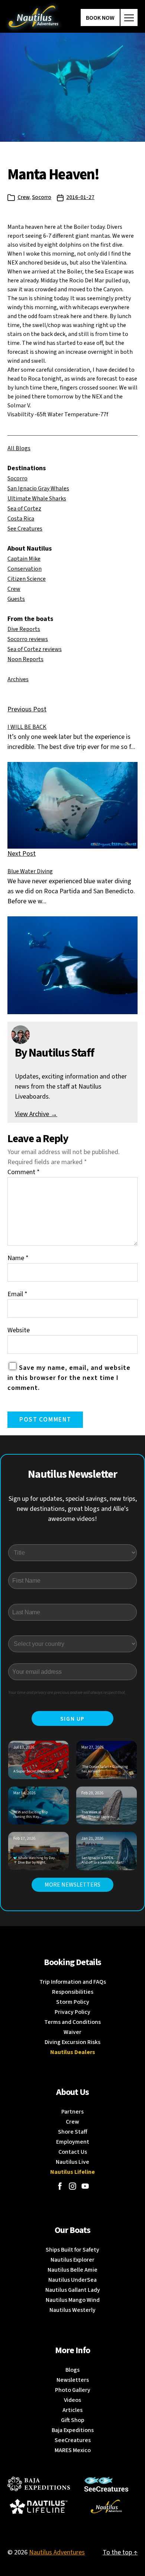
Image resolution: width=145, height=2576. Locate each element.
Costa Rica (21, 519)
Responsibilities (73, 1992)
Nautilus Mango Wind (73, 2300)
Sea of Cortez (24, 509)
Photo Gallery (73, 2390)
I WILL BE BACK (27, 727)
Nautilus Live (72, 2162)
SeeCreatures (73, 2440)
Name (18, 1258)
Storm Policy (73, 2002)
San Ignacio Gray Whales (38, 488)
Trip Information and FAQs (73, 1982)
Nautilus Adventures (57, 2552)
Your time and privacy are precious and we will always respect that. (67, 1693)
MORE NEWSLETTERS (72, 1885)
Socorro (42, 197)
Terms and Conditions (72, 2022)
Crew (23, 197)
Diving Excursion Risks (72, 2042)
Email (17, 1294)
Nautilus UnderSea (72, 2280)
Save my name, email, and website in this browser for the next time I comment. (69, 1378)
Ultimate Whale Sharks (37, 499)
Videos (72, 2400)
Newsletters (73, 2380)
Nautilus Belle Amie (72, 2270)
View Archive (36, 1114)
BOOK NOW (100, 18)
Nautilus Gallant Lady (73, 2290)
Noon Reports (25, 659)
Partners (72, 2112)
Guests (16, 599)
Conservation (25, 569)
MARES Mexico (73, 2450)
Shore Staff (73, 2132)
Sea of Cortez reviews (35, 649)
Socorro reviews (28, 639)
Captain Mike (24, 559)
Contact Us (73, 2152)
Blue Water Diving (30, 871)
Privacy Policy (72, 2012)
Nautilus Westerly (72, 2310)
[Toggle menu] (129, 17)
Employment (73, 2142)
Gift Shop (73, 2420)
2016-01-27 (80, 197)
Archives (18, 679)
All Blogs (19, 448)
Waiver (72, 2032)
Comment (24, 1172)
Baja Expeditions (73, 2430)
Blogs (72, 2370)
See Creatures (25, 529)
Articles (72, 2410)
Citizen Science (27, 579)
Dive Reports (24, 629)
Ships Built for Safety (72, 2250)
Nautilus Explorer (72, 2260)
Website (19, 1330)
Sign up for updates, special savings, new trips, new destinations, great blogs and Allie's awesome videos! (73, 1509)
